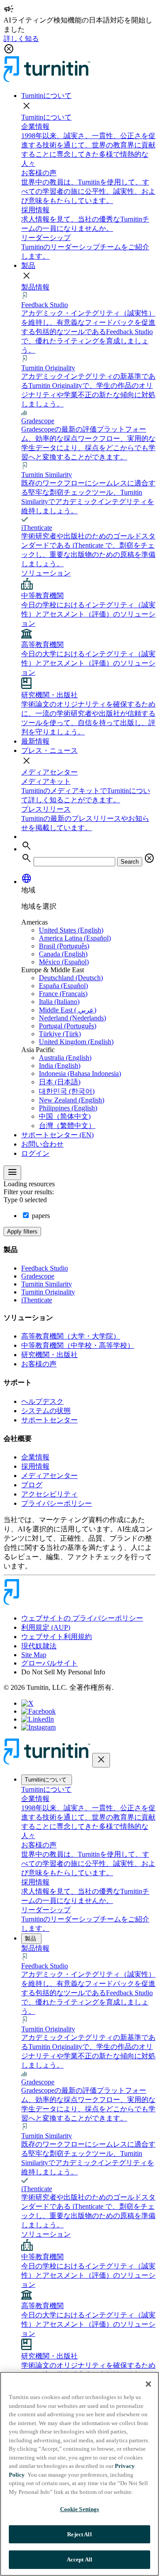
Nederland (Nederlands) (72, 1018)
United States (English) (71, 930)
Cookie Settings (80, 2509)
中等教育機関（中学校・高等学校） (78, 1345)
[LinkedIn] (38, 1719)
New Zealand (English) (72, 1100)
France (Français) (63, 994)
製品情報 (35, 287)
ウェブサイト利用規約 (57, 1637)
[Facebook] (38, 1711)
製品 (28, 265)
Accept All (79, 2559)
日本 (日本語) (60, 1082)
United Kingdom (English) (76, 1042)
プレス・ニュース (49, 750)
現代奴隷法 (39, 1646)
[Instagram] (38, 1727)
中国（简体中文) (65, 1116)
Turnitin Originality (48, 1292)
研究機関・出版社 (49, 1355)
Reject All (79, 2534)
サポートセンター (49, 1420)
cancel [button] (9, 49)
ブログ (32, 1485)
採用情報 (35, 1466)
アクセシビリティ (49, 1494)
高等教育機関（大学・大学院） (71, 1336)
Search (130, 862)
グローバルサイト (49, 1663)
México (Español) (64, 962)
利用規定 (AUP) (46, 1627)
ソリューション (46, 573)
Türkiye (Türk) (60, 1034)
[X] (27, 1703)
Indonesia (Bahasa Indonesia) (80, 1074)
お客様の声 (39, 1364)
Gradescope (38, 1276)
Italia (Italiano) (59, 1002)
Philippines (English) (68, 1108)
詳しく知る (21, 39)
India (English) (60, 1066)
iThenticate (37, 1300)
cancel (149, 858)
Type (26, 1200)
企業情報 (35, 1457)
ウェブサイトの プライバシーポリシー (82, 1618)
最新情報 (35, 741)
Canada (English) (63, 954)
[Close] (148, 2384)
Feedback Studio (45, 1268)
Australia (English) (65, 1058)
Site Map (34, 1655)
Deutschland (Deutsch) (71, 978)
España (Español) (63, 986)
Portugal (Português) (68, 1026)
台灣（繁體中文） (67, 1126)
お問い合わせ (42, 1144)
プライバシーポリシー (57, 1503)
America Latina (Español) (75, 938)
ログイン (35, 1153)
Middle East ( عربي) (68, 1010)
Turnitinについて (46, 96)
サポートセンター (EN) (57, 1135)
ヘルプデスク (42, 1401)
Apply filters (22, 1232)
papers (40, 1216)
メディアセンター (49, 772)
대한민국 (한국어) (67, 1091)
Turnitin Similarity (47, 1284)
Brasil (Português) (64, 946)
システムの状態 (46, 1411)
